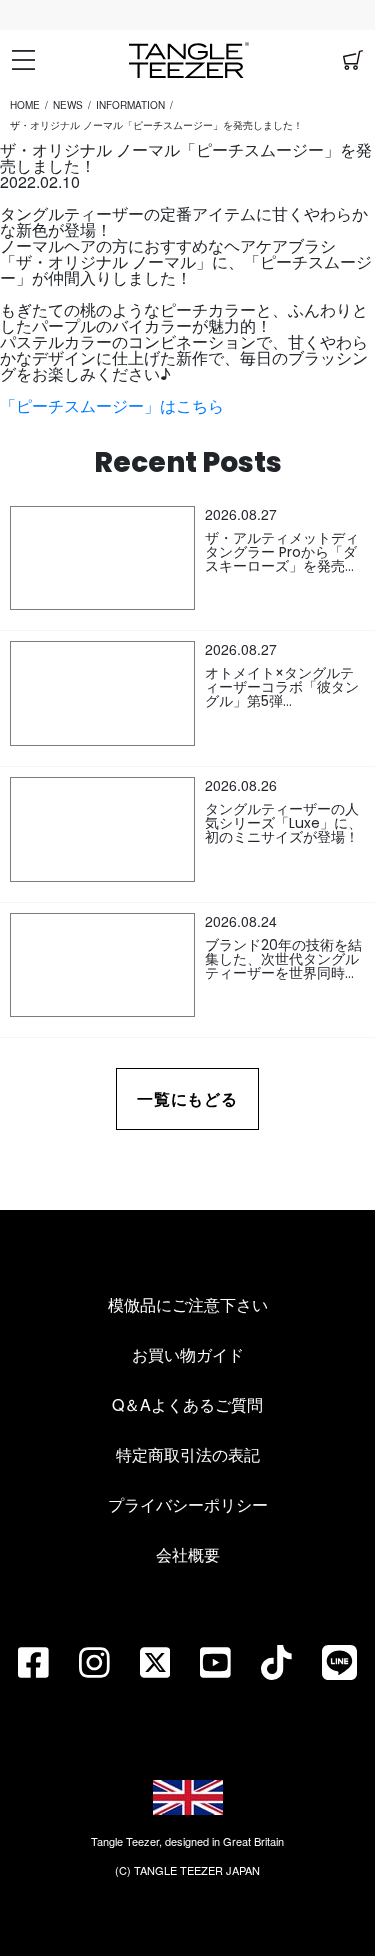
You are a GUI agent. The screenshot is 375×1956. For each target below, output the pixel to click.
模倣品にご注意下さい (188, 1304)
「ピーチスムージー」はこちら (112, 405)
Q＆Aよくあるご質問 (187, 1404)
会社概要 (188, 1554)
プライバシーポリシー (188, 1504)
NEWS (68, 105)
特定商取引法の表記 (188, 1454)
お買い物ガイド (188, 1354)
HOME (25, 105)
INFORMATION (130, 105)
